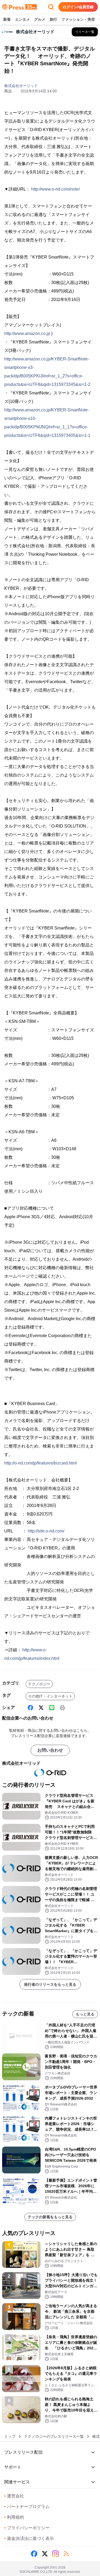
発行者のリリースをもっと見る (50, 1984)
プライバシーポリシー (27, 2528)
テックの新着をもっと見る (50, 2217)
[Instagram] (55, 2554)
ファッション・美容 (78, 19)
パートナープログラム (27, 2507)
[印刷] (62, 1708)
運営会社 (14, 2496)
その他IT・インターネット (50, 1696)
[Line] (52, 1708)
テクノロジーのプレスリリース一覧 (54, 2436)
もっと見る (85, 2014)
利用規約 (14, 2517)
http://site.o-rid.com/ (46, 1531)
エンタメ (22, 19)
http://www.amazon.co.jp (27, 333)
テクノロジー (39, 1684)
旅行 (53, 19)
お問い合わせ (50, 1750)
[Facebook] (30, 1708)
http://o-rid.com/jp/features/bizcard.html (41, 1463)
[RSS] (66, 2554)
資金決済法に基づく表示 (29, 2538)
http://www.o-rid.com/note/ (55, 189)
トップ (10, 2436)
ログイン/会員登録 (78, 7)
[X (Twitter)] (41, 1708)
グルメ (40, 19)
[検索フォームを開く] (51, 7)
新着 (7, 19)
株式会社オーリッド (21, 86)
